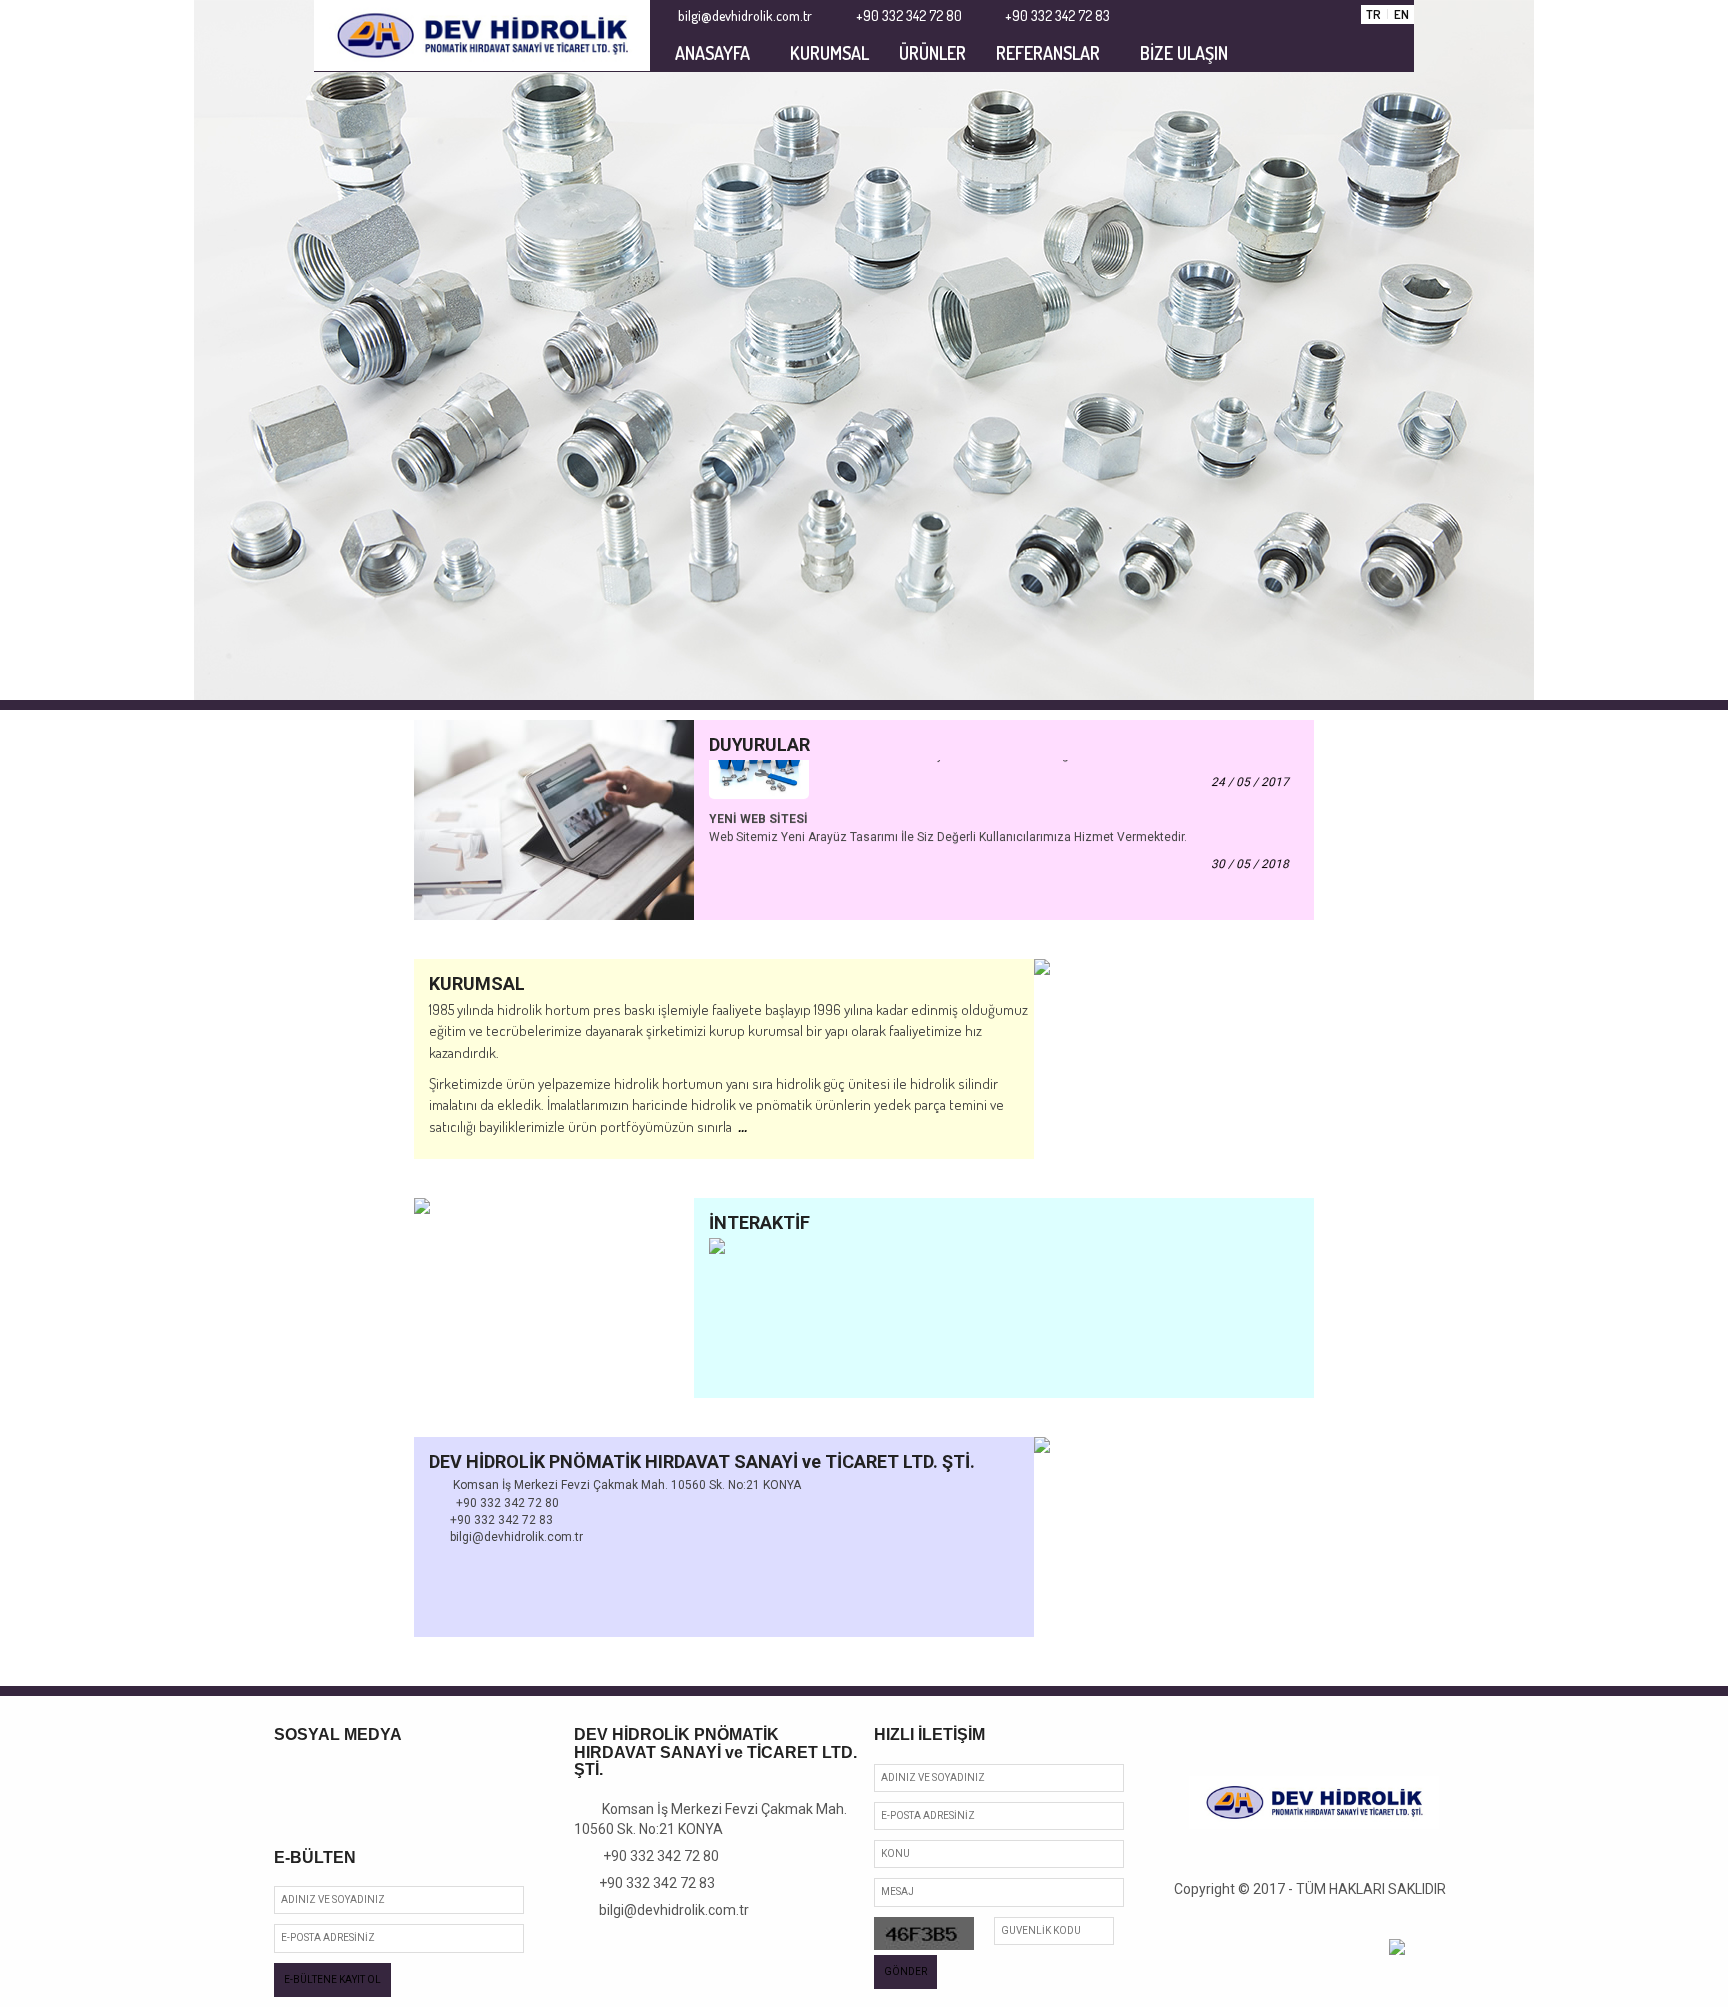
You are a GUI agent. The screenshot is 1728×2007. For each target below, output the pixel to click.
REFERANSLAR (1048, 53)
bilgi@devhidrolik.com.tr (667, 1910)
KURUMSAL (829, 53)
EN (1401, 14)
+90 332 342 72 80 (652, 1856)
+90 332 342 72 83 (650, 1883)
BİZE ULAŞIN (1184, 53)
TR (1373, 14)
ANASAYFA (712, 53)
